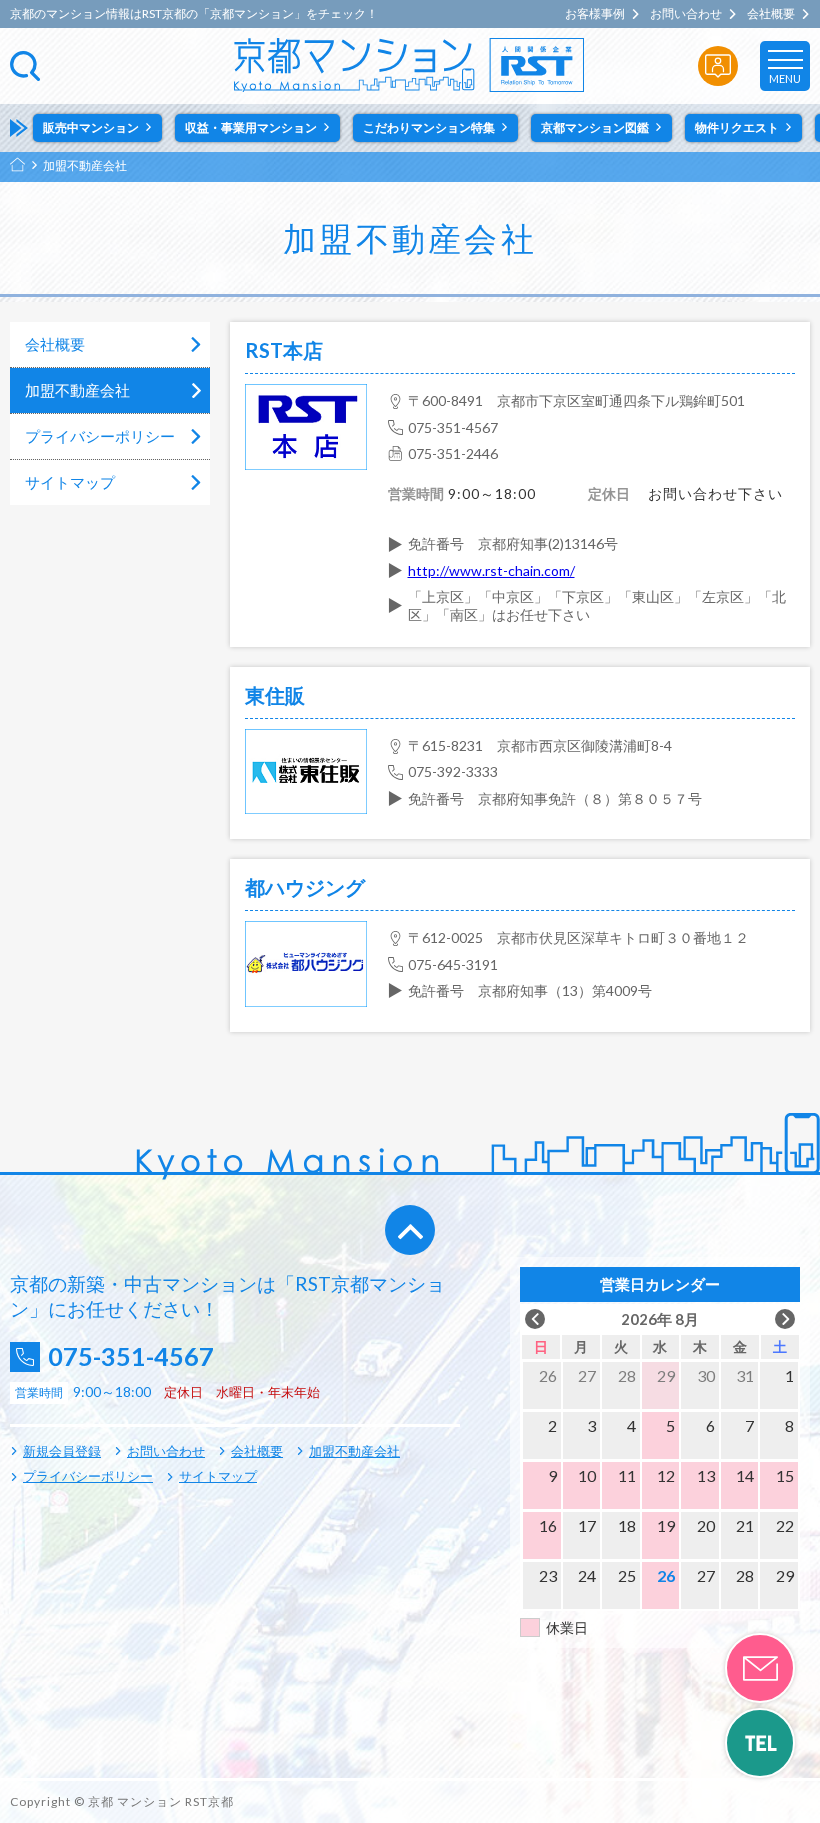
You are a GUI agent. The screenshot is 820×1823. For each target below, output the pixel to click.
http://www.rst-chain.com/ (491, 570)
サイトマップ (70, 482)
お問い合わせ (686, 14)
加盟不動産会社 (77, 390)
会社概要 (771, 14)
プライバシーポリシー (100, 436)
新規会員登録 (62, 1451)
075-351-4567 (131, 1356)
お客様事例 (595, 14)
